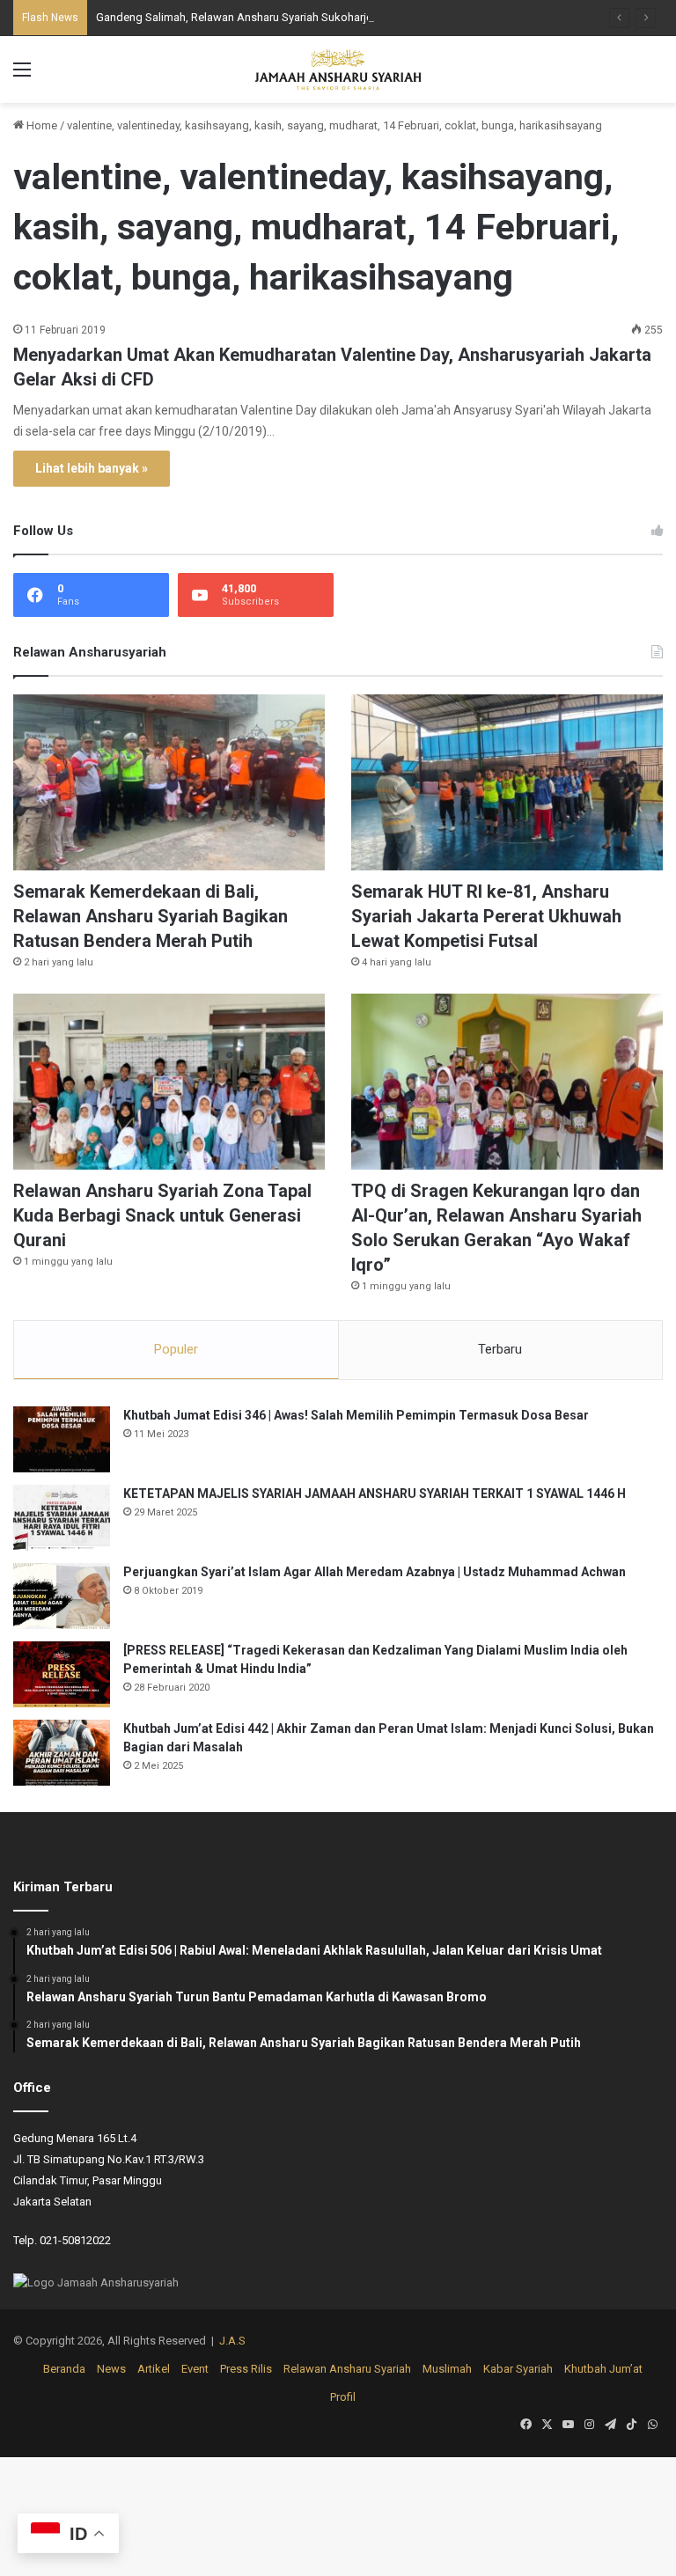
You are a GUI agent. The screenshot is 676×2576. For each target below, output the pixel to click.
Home (40, 125)
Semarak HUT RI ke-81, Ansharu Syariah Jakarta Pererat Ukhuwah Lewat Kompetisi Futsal (486, 916)
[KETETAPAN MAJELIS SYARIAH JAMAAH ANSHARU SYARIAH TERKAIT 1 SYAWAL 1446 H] (62, 1518)
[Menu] (22, 76)
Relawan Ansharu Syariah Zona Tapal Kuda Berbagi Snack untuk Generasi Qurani (162, 1215)
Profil (343, 2397)
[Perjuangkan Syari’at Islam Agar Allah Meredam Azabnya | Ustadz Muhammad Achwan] (62, 1596)
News (111, 2369)
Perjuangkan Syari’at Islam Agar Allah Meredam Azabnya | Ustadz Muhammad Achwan (375, 1572)
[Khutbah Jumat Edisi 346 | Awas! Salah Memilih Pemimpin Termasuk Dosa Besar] (62, 1439)
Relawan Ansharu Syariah (347, 2369)
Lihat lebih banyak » (92, 468)
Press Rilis (246, 2369)
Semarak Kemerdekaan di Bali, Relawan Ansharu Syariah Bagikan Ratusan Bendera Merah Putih (151, 916)
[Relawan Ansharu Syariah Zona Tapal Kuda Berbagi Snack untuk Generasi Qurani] (169, 1082)
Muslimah (447, 2369)
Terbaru (500, 1349)
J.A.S (232, 2341)
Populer (176, 1349)
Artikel (154, 2369)
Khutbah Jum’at (603, 2369)
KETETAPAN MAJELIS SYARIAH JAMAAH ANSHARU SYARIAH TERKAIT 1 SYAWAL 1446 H (375, 1493)
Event (195, 2369)
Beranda (64, 2369)
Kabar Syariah (518, 2369)
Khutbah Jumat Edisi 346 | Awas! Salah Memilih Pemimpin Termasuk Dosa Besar (356, 1415)
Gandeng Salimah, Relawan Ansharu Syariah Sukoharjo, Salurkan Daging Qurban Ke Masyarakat (338, 17)
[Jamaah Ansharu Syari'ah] (338, 70)
